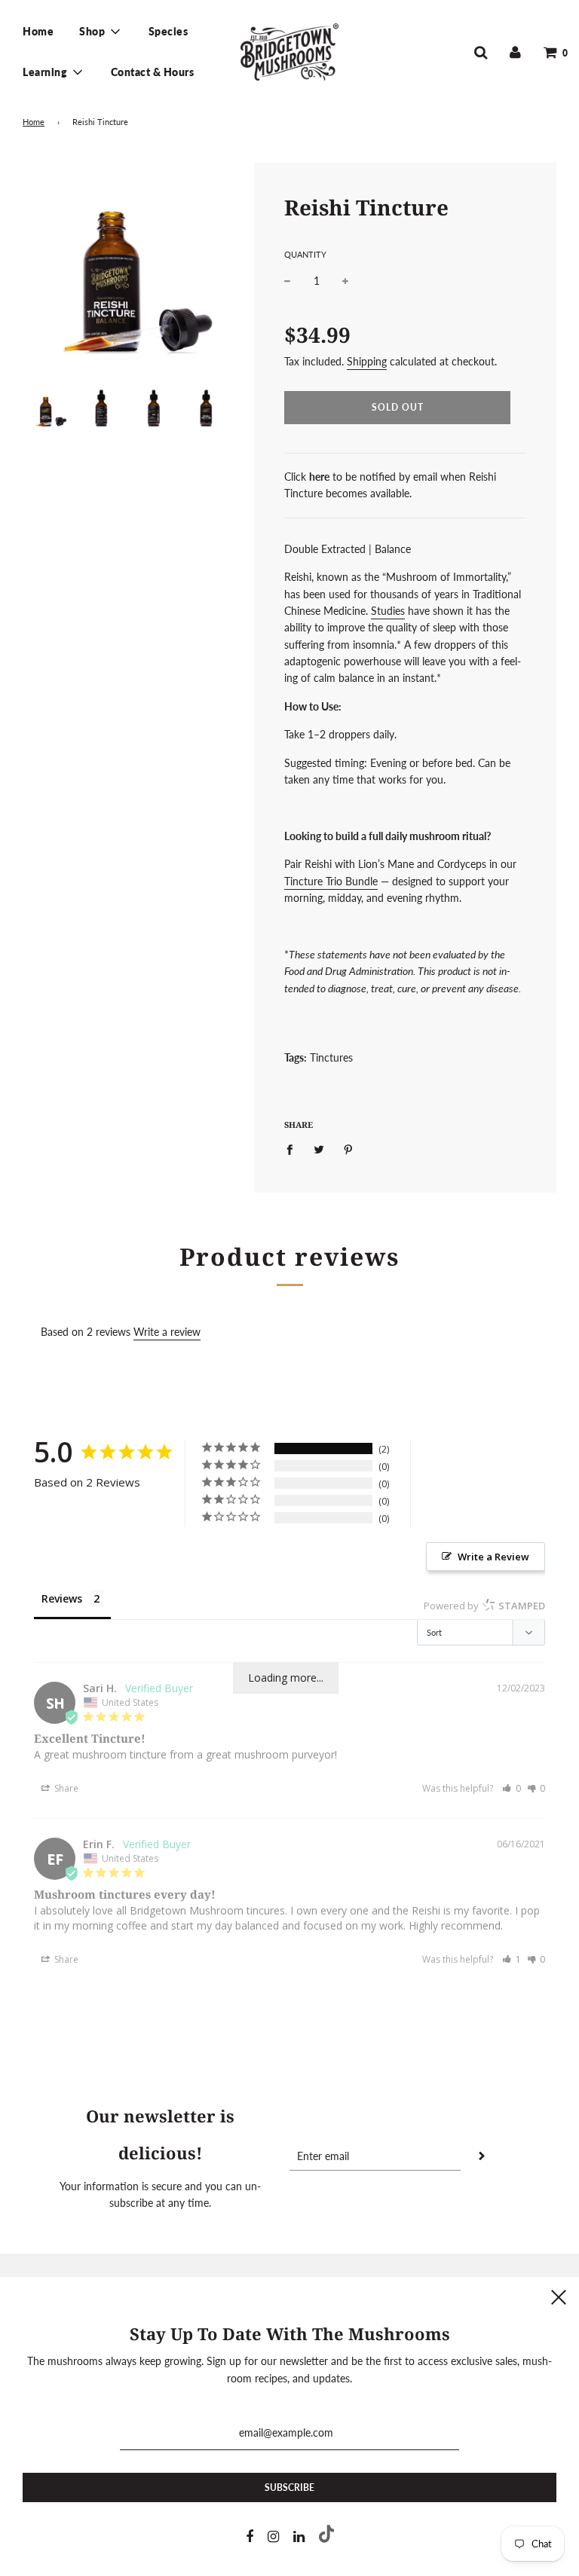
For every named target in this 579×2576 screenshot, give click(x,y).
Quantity (305, 254)
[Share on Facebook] (294, 1148)
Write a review (167, 1332)
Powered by (484, 1606)
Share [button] (65, 1788)
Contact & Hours (153, 72)
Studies (388, 611)
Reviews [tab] (62, 1598)
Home (38, 31)
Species (168, 31)
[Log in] (515, 52)
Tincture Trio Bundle (331, 881)
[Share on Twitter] (319, 1148)
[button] (512, 1788)
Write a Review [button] (493, 1557)
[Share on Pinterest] (349, 1148)
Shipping (367, 361)
